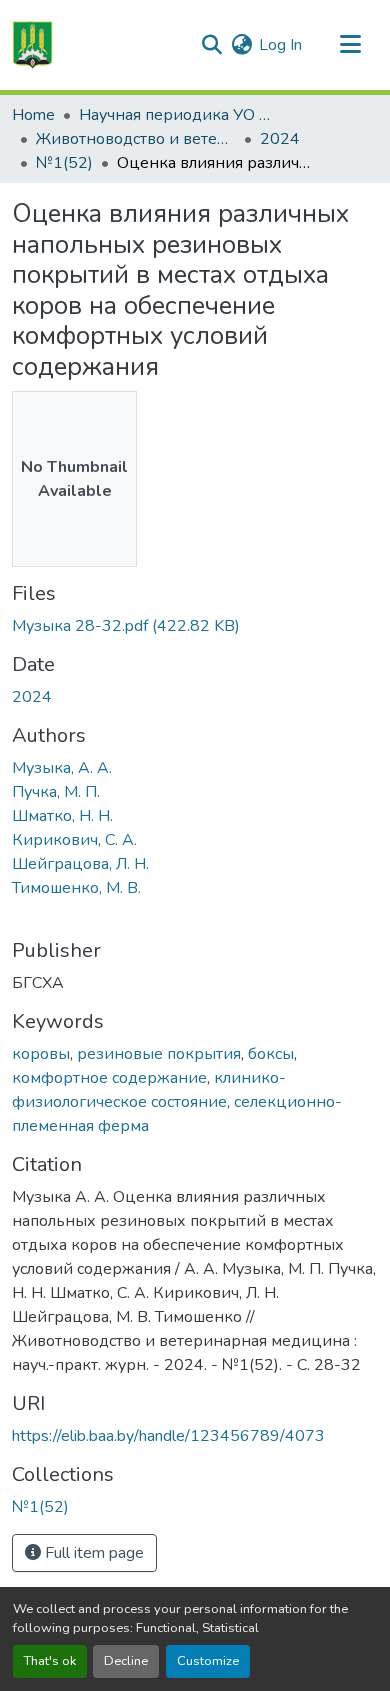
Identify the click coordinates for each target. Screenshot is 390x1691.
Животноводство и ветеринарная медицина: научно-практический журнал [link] (136, 139)
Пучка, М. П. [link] (56, 792)
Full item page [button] (92, 1553)
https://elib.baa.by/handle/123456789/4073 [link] (168, 1436)
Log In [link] (280, 45)
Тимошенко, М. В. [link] (76, 888)
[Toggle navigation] (350, 45)
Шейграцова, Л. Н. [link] (80, 864)
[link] (195, 626)
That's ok (50, 1661)
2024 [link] (280, 139)
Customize (208, 1661)
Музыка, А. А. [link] (62, 768)
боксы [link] (271, 1054)
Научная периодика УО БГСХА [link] (179, 115)
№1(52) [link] (64, 163)
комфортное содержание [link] (109, 1078)
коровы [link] (41, 1054)
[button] (32, 45)
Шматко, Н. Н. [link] (62, 816)
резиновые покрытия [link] (159, 1054)
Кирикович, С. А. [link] (74, 840)
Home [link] (33, 115)
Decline (126, 1661)
